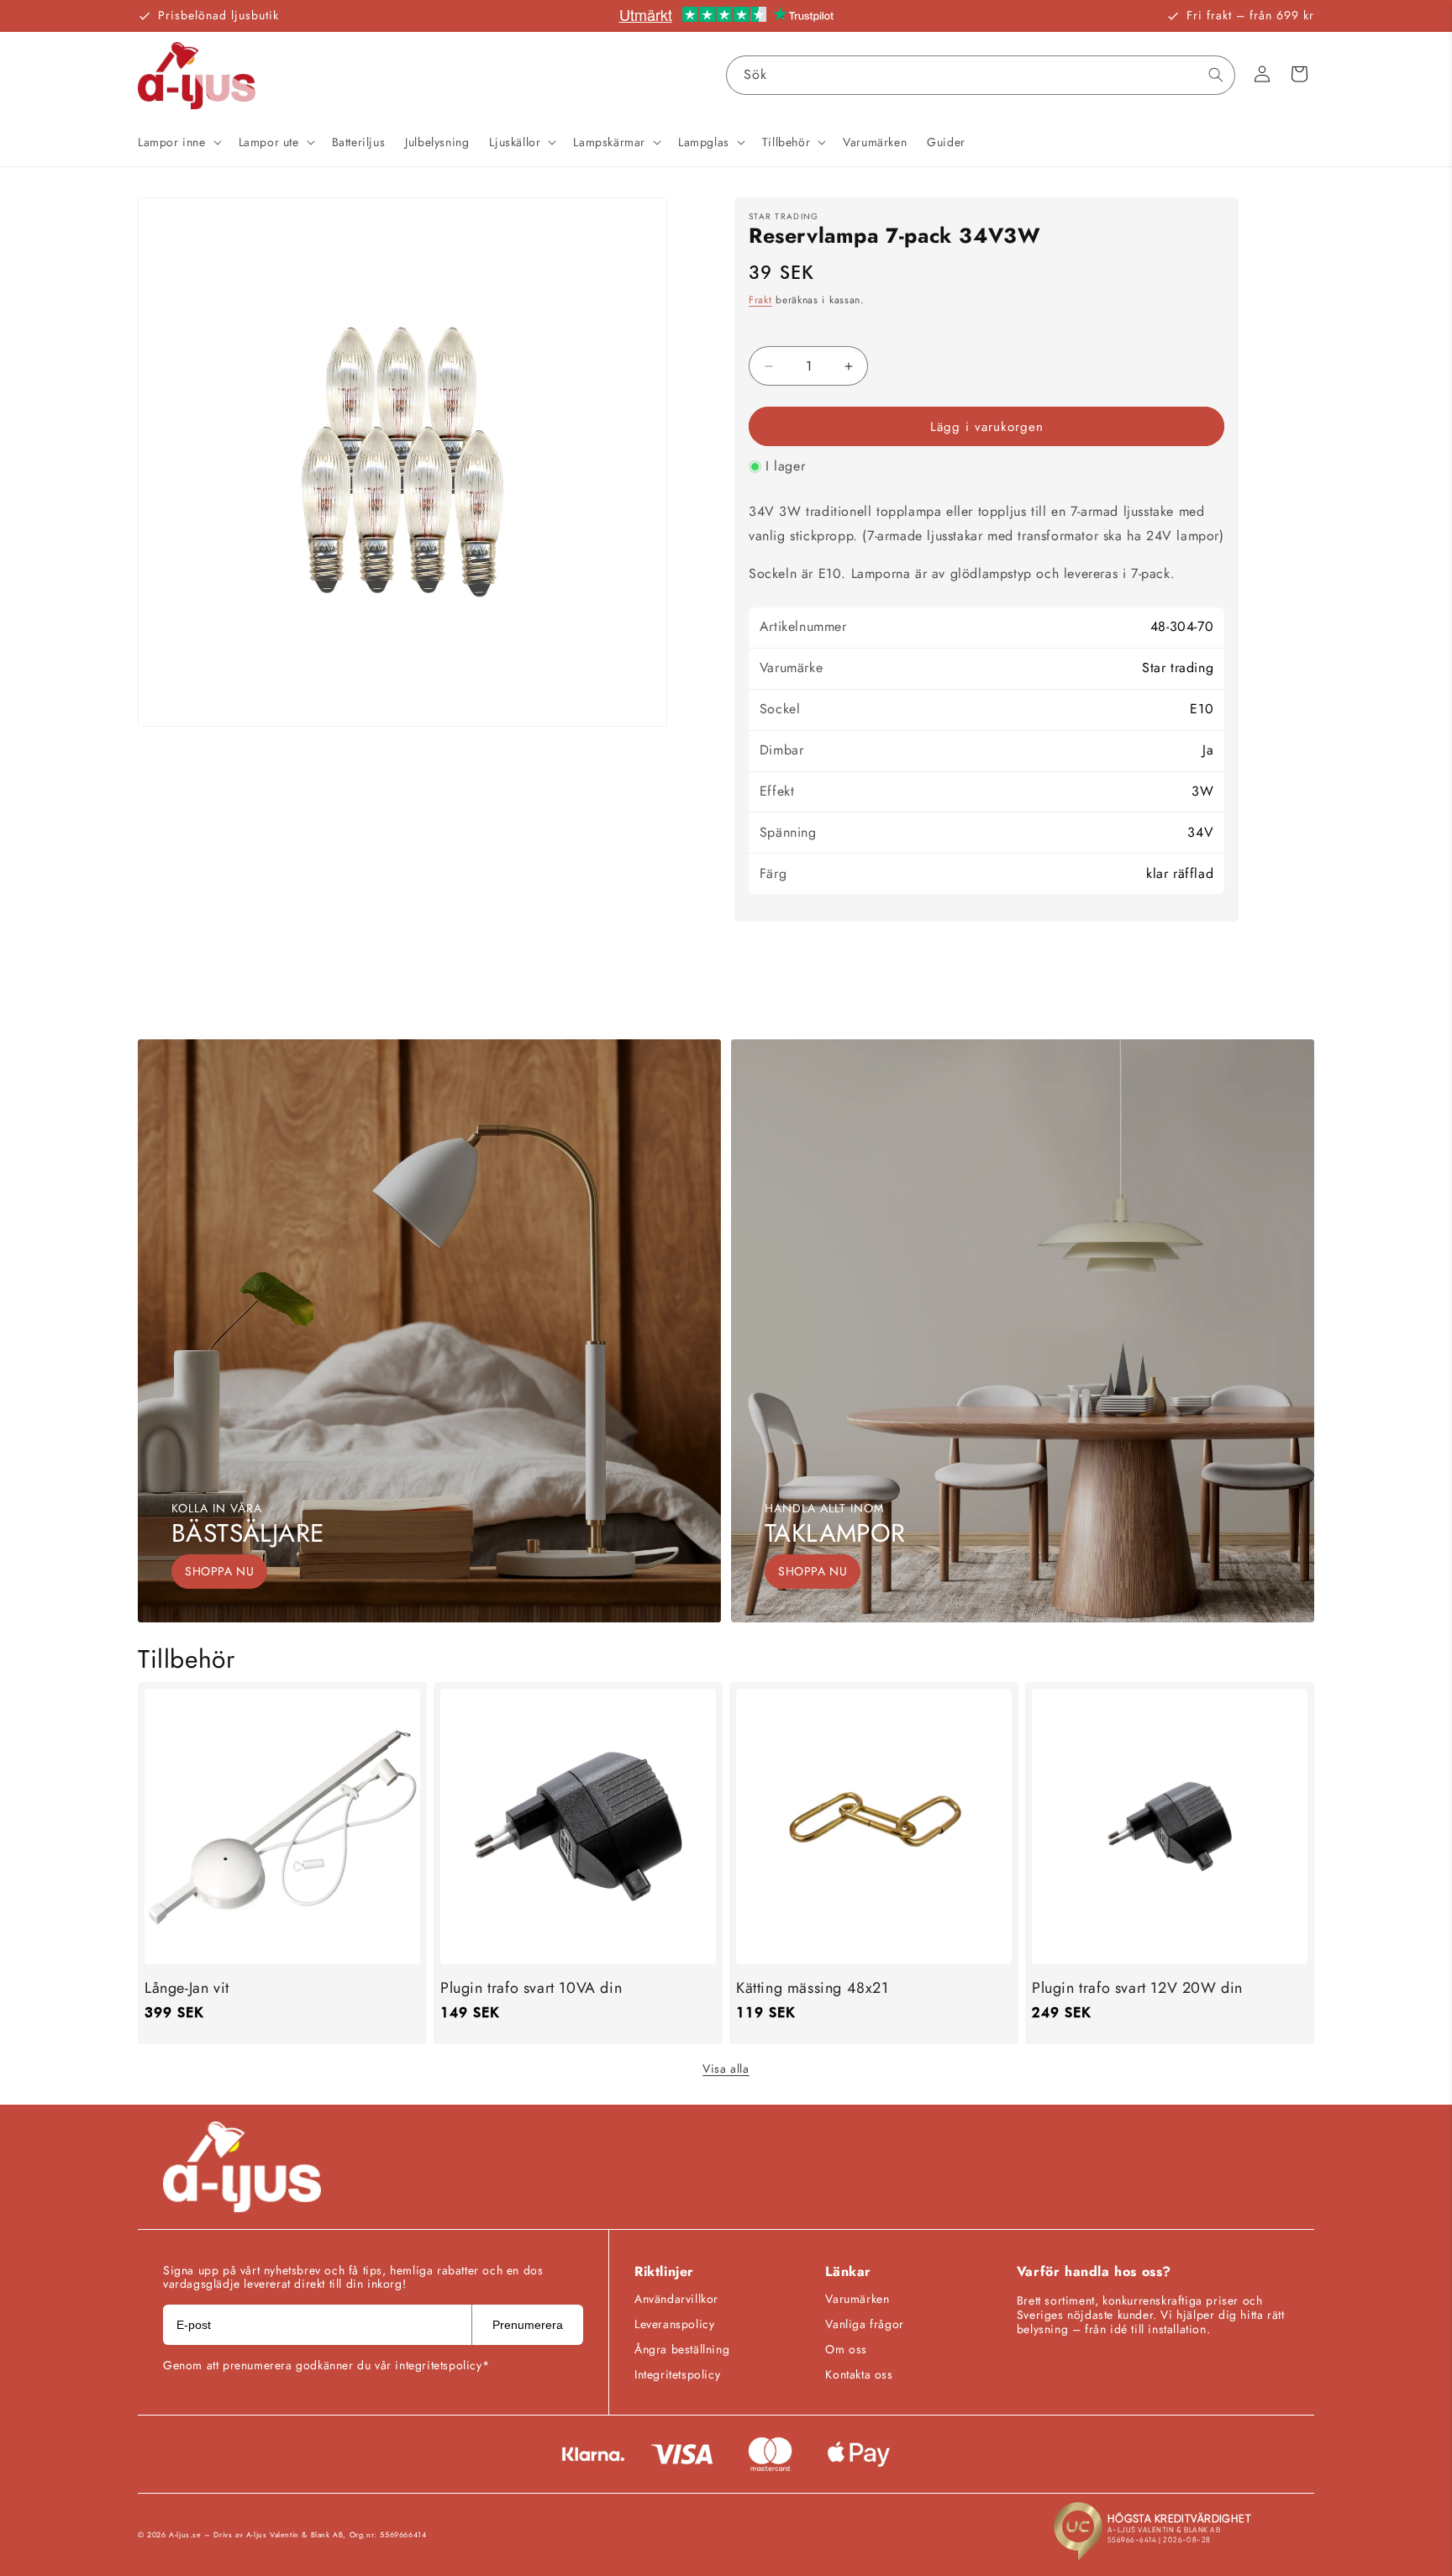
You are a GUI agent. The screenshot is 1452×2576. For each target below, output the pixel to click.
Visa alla (726, 2069)
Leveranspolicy (674, 2324)
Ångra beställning (682, 2349)
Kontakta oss (859, 2374)
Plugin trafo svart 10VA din (531, 1988)
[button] (178, 142)
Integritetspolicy (677, 2374)
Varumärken (857, 2299)
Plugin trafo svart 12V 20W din (1137, 1988)
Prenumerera (528, 2325)
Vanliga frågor (864, 2324)
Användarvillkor (676, 2299)
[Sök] (1216, 75)
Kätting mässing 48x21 (813, 1988)
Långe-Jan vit (187, 1988)
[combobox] (981, 75)
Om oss (846, 2349)
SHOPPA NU (219, 1571)
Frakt (760, 300)
